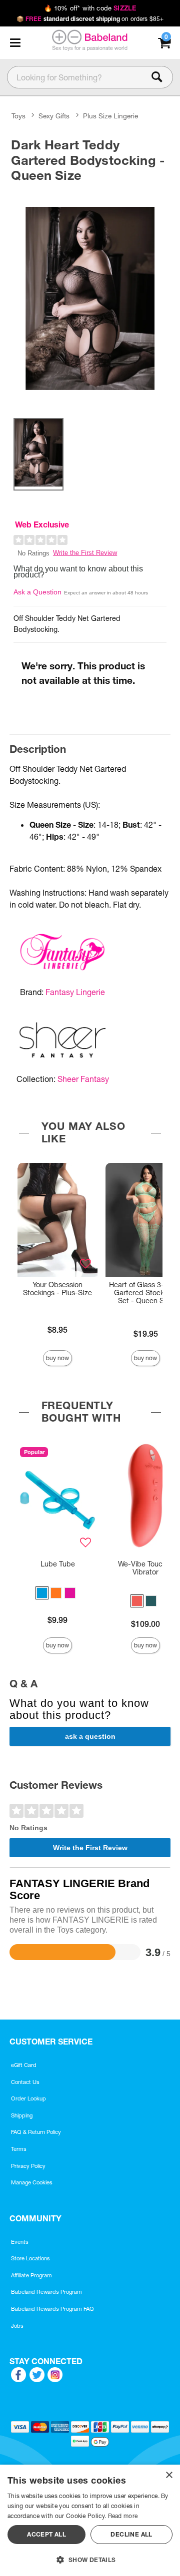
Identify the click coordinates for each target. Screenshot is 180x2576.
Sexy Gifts (54, 116)
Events (20, 2242)
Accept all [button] (46, 2534)
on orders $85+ (90, 19)
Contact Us (25, 2082)
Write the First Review (85, 553)
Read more (123, 2516)
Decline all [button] (131, 2534)
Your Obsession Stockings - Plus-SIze (57, 1289)
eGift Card (24, 2065)
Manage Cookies (32, 2182)
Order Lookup (28, 2098)
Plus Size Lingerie (110, 116)
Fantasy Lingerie (75, 992)
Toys (18, 116)
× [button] (169, 2475)
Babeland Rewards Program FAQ (52, 2309)
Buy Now (57, 1358)
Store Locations (30, 2258)
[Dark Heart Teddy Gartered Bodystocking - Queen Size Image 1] (90, 298)
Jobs (17, 2326)
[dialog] (90, 2520)
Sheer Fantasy (83, 1079)
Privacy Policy (28, 2166)
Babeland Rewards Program (46, 2292)
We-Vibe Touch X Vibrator (145, 1568)
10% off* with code (90, 8)
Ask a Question (37, 592)
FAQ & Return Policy (36, 2132)
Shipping (22, 2115)
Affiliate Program (31, 2275)
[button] (15, 43)
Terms (19, 2149)
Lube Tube (58, 1564)
